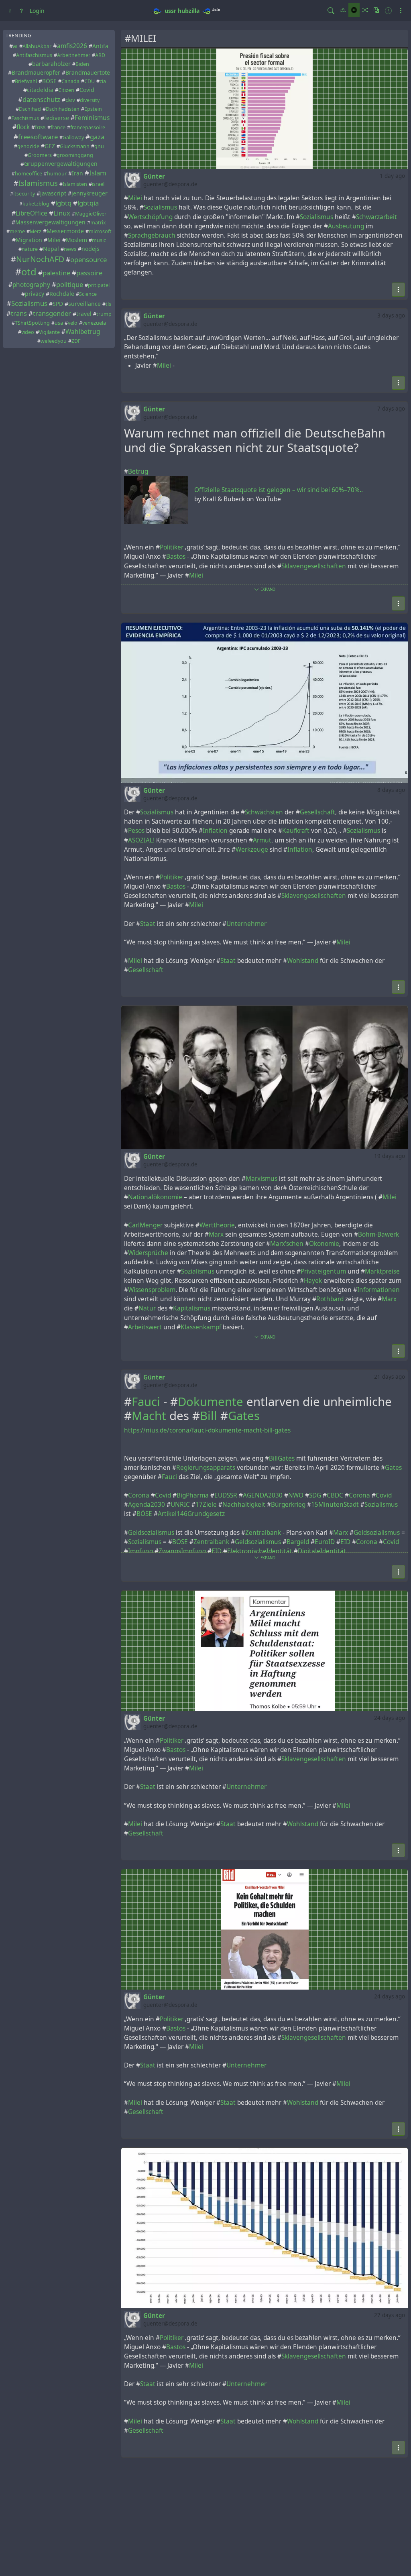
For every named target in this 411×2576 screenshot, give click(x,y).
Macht (149, 1416)
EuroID (325, 1542)
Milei (54, 240)
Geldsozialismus (151, 1533)
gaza (97, 137)
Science (88, 294)
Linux (62, 213)
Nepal (51, 249)
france (58, 127)
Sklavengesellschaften (314, 566)
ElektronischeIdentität (260, 1551)
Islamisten (75, 184)
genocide (28, 146)
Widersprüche (148, 1253)
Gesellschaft (317, 812)
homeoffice (28, 174)
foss (40, 127)
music (99, 240)
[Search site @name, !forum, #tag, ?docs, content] (331, 11)
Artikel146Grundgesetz (191, 1514)
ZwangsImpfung (182, 1551)
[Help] (21, 11)
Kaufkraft (296, 831)
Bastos (176, 557)
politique (70, 284)
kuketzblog (36, 204)
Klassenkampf (201, 1327)
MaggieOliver (91, 214)
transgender (52, 313)
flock (23, 127)
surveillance (84, 304)
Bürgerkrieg (288, 1505)
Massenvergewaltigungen (50, 222)
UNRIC (180, 1505)
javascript (53, 193)
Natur (147, 1308)
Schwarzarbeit (376, 217)
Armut (262, 840)
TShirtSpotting (32, 323)
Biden (82, 64)
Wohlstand (303, 961)
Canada (70, 81)
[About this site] (10, 11)
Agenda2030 (146, 1505)
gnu (99, 146)
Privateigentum (323, 1271)
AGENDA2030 (263, 1495)
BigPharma (193, 1495)
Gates (244, 1416)
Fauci (146, 1402)
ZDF (76, 341)
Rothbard (330, 1299)
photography (31, 285)
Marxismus (261, 1179)
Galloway (73, 137)
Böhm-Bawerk (378, 1234)
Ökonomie (324, 1244)
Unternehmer (246, 924)
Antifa (100, 46)
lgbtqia (88, 203)
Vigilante (49, 332)
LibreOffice (32, 213)
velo (73, 323)
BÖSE (49, 81)
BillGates (282, 1458)
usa (59, 323)
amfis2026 (72, 46)
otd (29, 272)
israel (98, 184)
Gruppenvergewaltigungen (61, 164)
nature (30, 249)
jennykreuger (90, 193)
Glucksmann (75, 146)
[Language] (376, 10)
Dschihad (30, 109)
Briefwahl (26, 81)
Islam (98, 173)
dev (70, 100)
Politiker (172, 547)
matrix (98, 223)
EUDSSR (226, 1495)
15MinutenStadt (335, 1505)
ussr (170, 11)
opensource (89, 259)
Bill (209, 1416)
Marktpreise (382, 1271)
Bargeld (298, 1542)
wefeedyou (54, 341)
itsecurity (24, 194)
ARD (100, 55)
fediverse (57, 118)
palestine (56, 273)
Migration (29, 240)
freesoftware (38, 137)
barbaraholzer (51, 64)
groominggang (75, 155)
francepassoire (88, 127)
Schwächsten (264, 812)
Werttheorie (217, 1225)
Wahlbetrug (83, 332)
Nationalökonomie (155, 1197)
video (28, 332)
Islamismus (38, 183)
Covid (87, 90)
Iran (77, 173)
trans (19, 313)
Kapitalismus (192, 1308)
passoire (89, 273)
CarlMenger (145, 1225)
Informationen (378, 1290)
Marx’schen (287, 1244)
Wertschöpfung (150, 217)
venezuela (94, 323)
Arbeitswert (145, 1327)
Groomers (40, 155)
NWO (296, 1495)
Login (37, 11)
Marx (216, 1234)
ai (15, 46)
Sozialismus (29, 303)
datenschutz (41, 99)
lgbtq (63, 203)
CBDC (335, 1495)
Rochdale (62, 294)
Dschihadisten (63, 109)
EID (345, 1542)
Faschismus (25, 118)
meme (17, 231)
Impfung (140, 1551)
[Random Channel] (365, 10)
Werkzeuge (252, 850)
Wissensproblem (152, 1290)
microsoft (100, 231)
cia (103, 81)
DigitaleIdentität (322, 1551)
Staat (148, 924)
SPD (58, 304)
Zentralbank (263, 1533)
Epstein (93, 109)
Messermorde (65, 231)
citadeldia (40, 90)
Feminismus (92, 118)
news (70, 249)
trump (104, 314)
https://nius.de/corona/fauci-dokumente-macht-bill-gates (207, 1430)
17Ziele (206, 1505)
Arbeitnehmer (74, 55)
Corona (139, 1495)
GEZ (50, 146)
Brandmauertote (88, 72)
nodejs (91, 249)
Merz (36, 231)
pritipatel (99, 285)
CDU (90, 81)
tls (108, 304)
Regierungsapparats (206, 1468)
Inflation (215, 831)
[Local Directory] (343, 10)
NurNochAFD (40, 259)
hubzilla (189, 11)
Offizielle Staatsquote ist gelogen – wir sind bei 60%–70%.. (279, 490)
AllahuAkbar (37, 46)
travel (84, 314)
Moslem (76, 240)
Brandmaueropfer (36, 72)
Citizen (66, 90)
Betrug (138, 471)
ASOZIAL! (141, 840)
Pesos (136, 831)
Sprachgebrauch (152, 235)
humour (57, 174)
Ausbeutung (346, 226)
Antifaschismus (34, 55)
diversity (90, 100)
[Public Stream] (354, 10)
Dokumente (211, 1402)
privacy (35, 294)
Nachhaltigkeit (244, 1505)
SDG (315, 1495)
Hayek (313, 1281)
